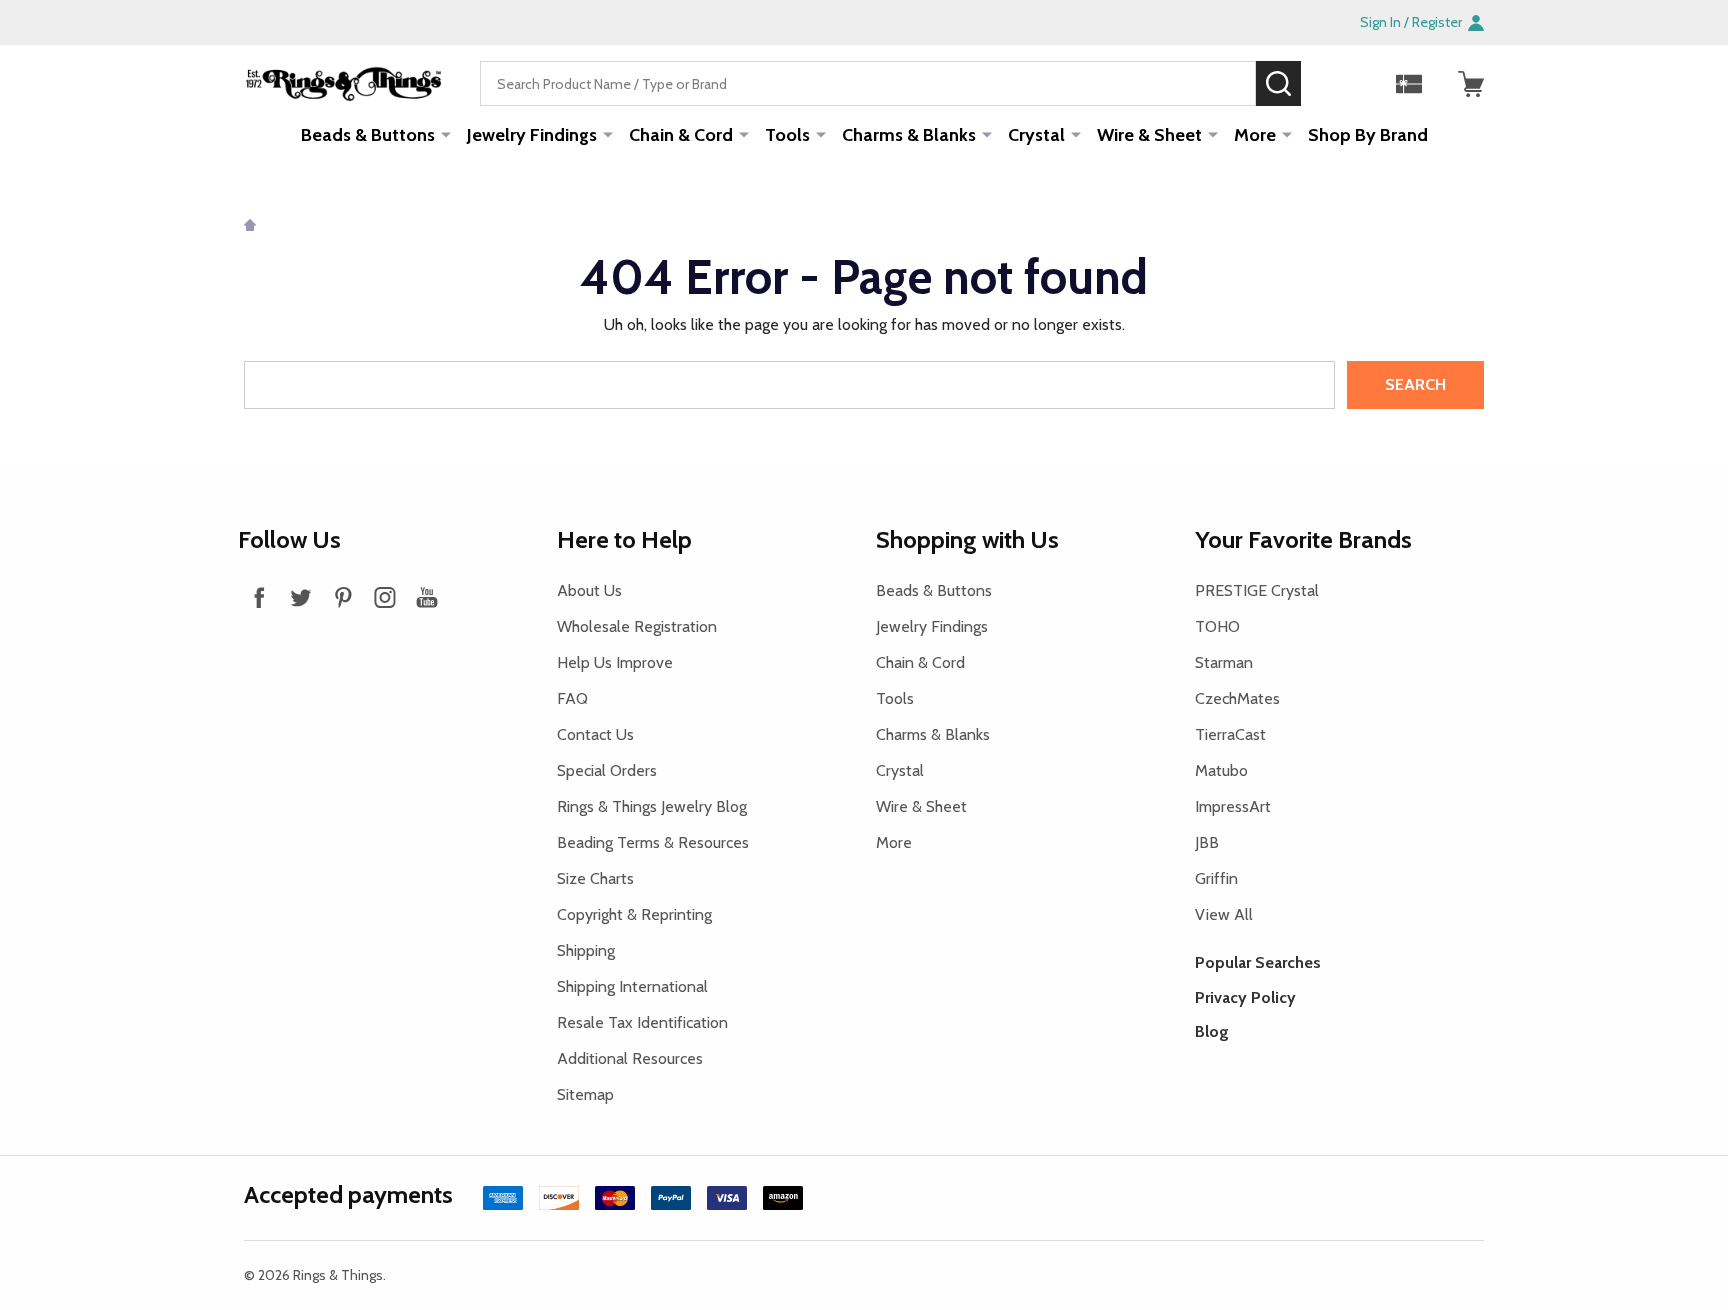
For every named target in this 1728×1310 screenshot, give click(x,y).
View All (1224, 914)
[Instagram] (385, 597)
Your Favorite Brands (1303, 539)
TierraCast (1230, 734)
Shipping (586, 950)
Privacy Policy (1245, 997)
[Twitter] (301, 597)
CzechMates (1237, 698)
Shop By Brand (1368, 135)
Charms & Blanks (909, 135)
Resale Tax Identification (642, 1022)
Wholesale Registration (637, 626)
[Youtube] (427, 597)
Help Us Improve (615, 662)
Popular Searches (1258, 962)
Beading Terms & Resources (653, 842)
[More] (446, 134)
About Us (589, 590)
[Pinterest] (343, 597)
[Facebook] (259, 597)
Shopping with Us (967, 539)
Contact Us (595, 734)
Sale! (1331, 83)
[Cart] (1471, 84)
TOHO (1217, 626)
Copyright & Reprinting (634, 914)
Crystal (1036, 135)
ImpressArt (1233, 806)
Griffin (1216, 878)
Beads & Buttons (368, 135)
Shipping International (632, 986)
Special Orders (607, 770)
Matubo (1221, 770)
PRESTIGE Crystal (1257, 590)
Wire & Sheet (1149, 135)
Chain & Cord (681, 135)
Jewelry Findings (532, 135)
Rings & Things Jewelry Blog (652, 806)
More (1255, 135)
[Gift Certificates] (1409, 84)
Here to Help (624, 539)
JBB (1207, 842)
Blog (1212, 1031)
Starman (1224, 662)
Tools (787, 135)
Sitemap (585, 1094)
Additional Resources (630, 1058)
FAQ (572, 698)
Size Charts (595, 878)
